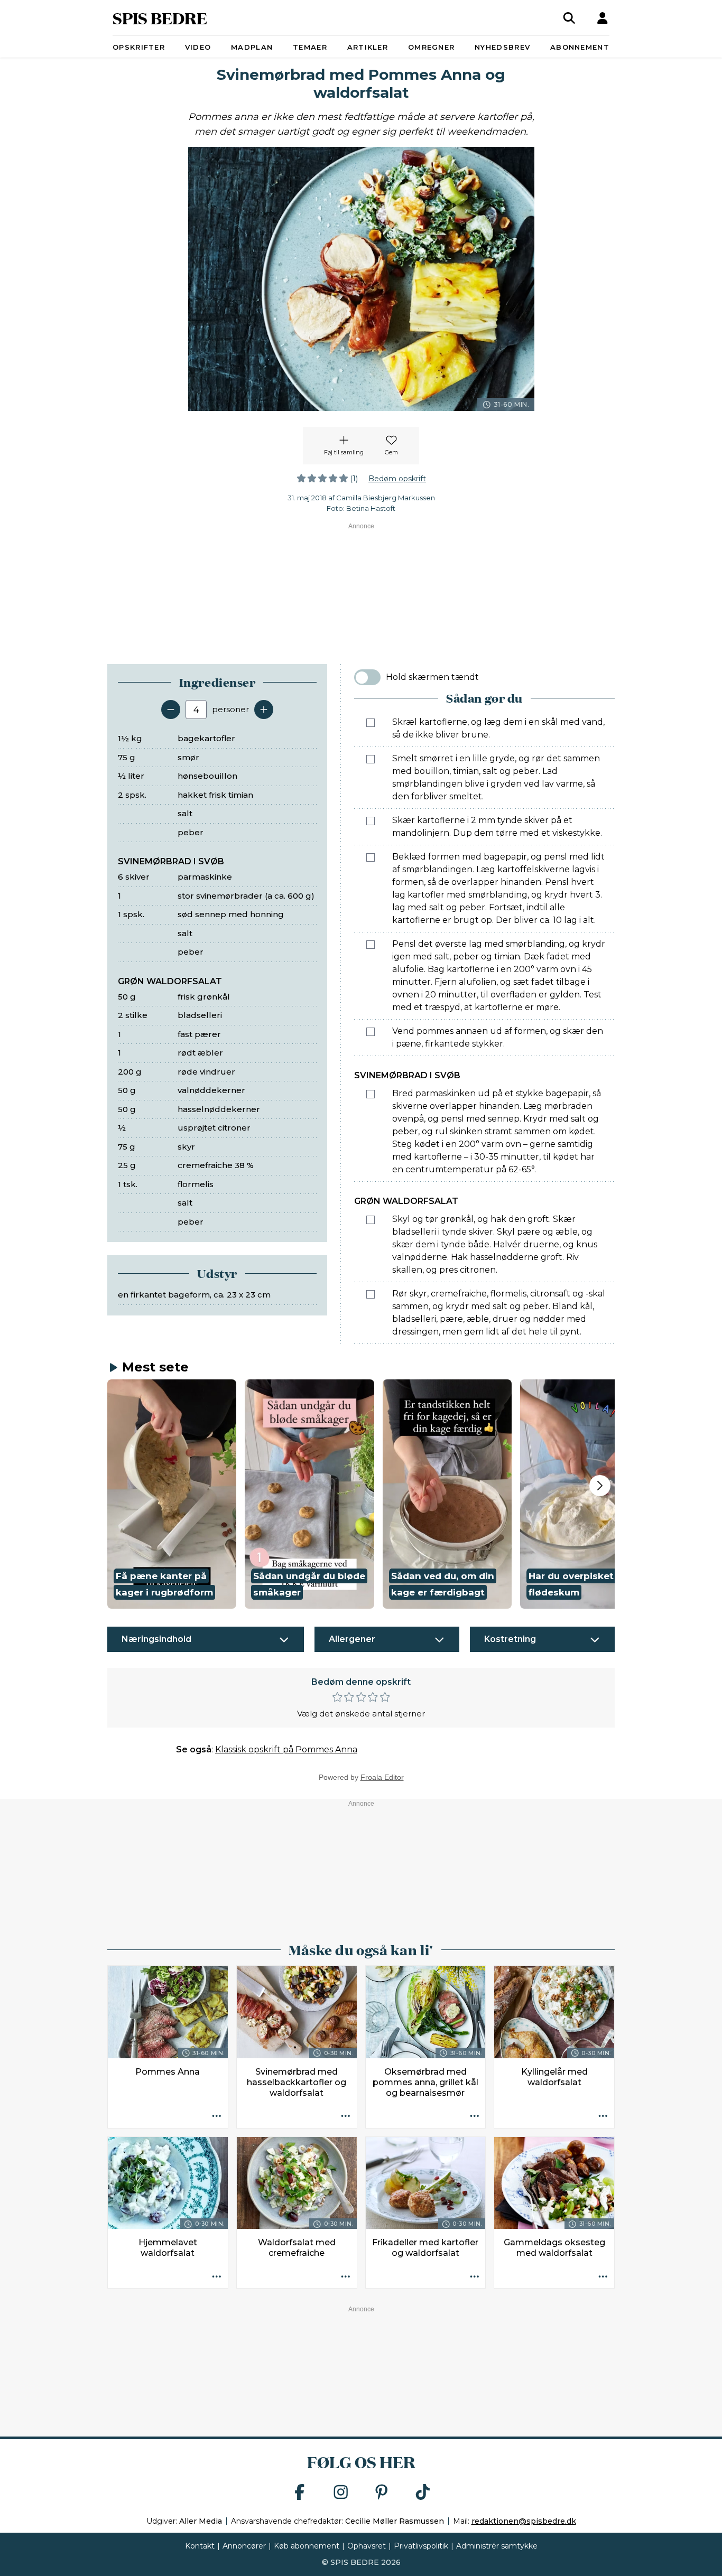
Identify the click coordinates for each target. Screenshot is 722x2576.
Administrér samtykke (497, 2546)
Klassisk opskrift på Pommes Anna (286, 1749)
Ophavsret (367, 2546)
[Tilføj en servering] (264, 710)
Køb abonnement (307, 2546)
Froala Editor (382, 1777)
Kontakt (200, 2546)
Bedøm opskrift (397, 479)
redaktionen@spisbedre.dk (524, 2521)
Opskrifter (139, 47)
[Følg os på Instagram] (341, 2493)
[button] (172, 1494)
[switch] (367, 677)
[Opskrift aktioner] (217, 2117)
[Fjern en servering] (171, 710)
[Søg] (569, 18)
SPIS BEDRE (160, 18)
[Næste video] (600, 1486)
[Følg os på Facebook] (300, 2493)
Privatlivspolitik (421, 2546)
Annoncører (244, 2546)
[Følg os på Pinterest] (382, 2493)
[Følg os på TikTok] (423, 2493)
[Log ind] (603, 18)
